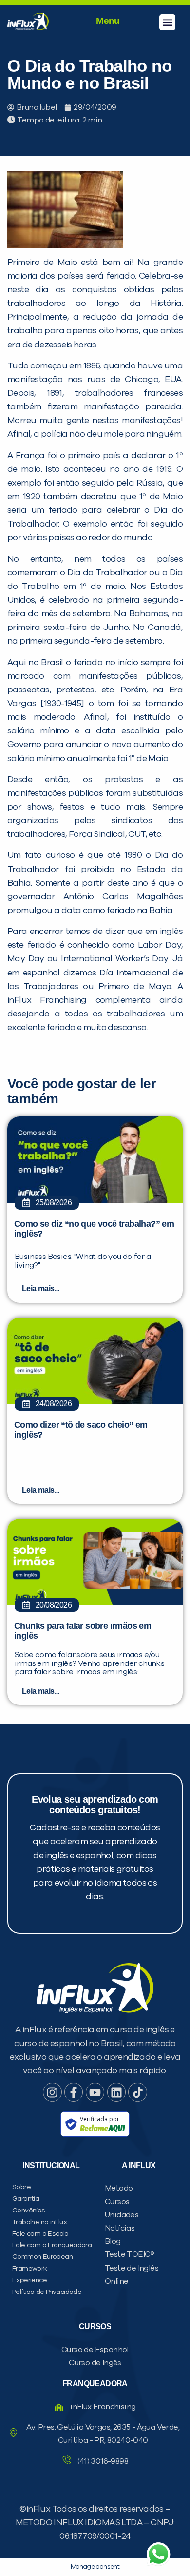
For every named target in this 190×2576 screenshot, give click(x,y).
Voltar (39, 637)
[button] (167, 22)
